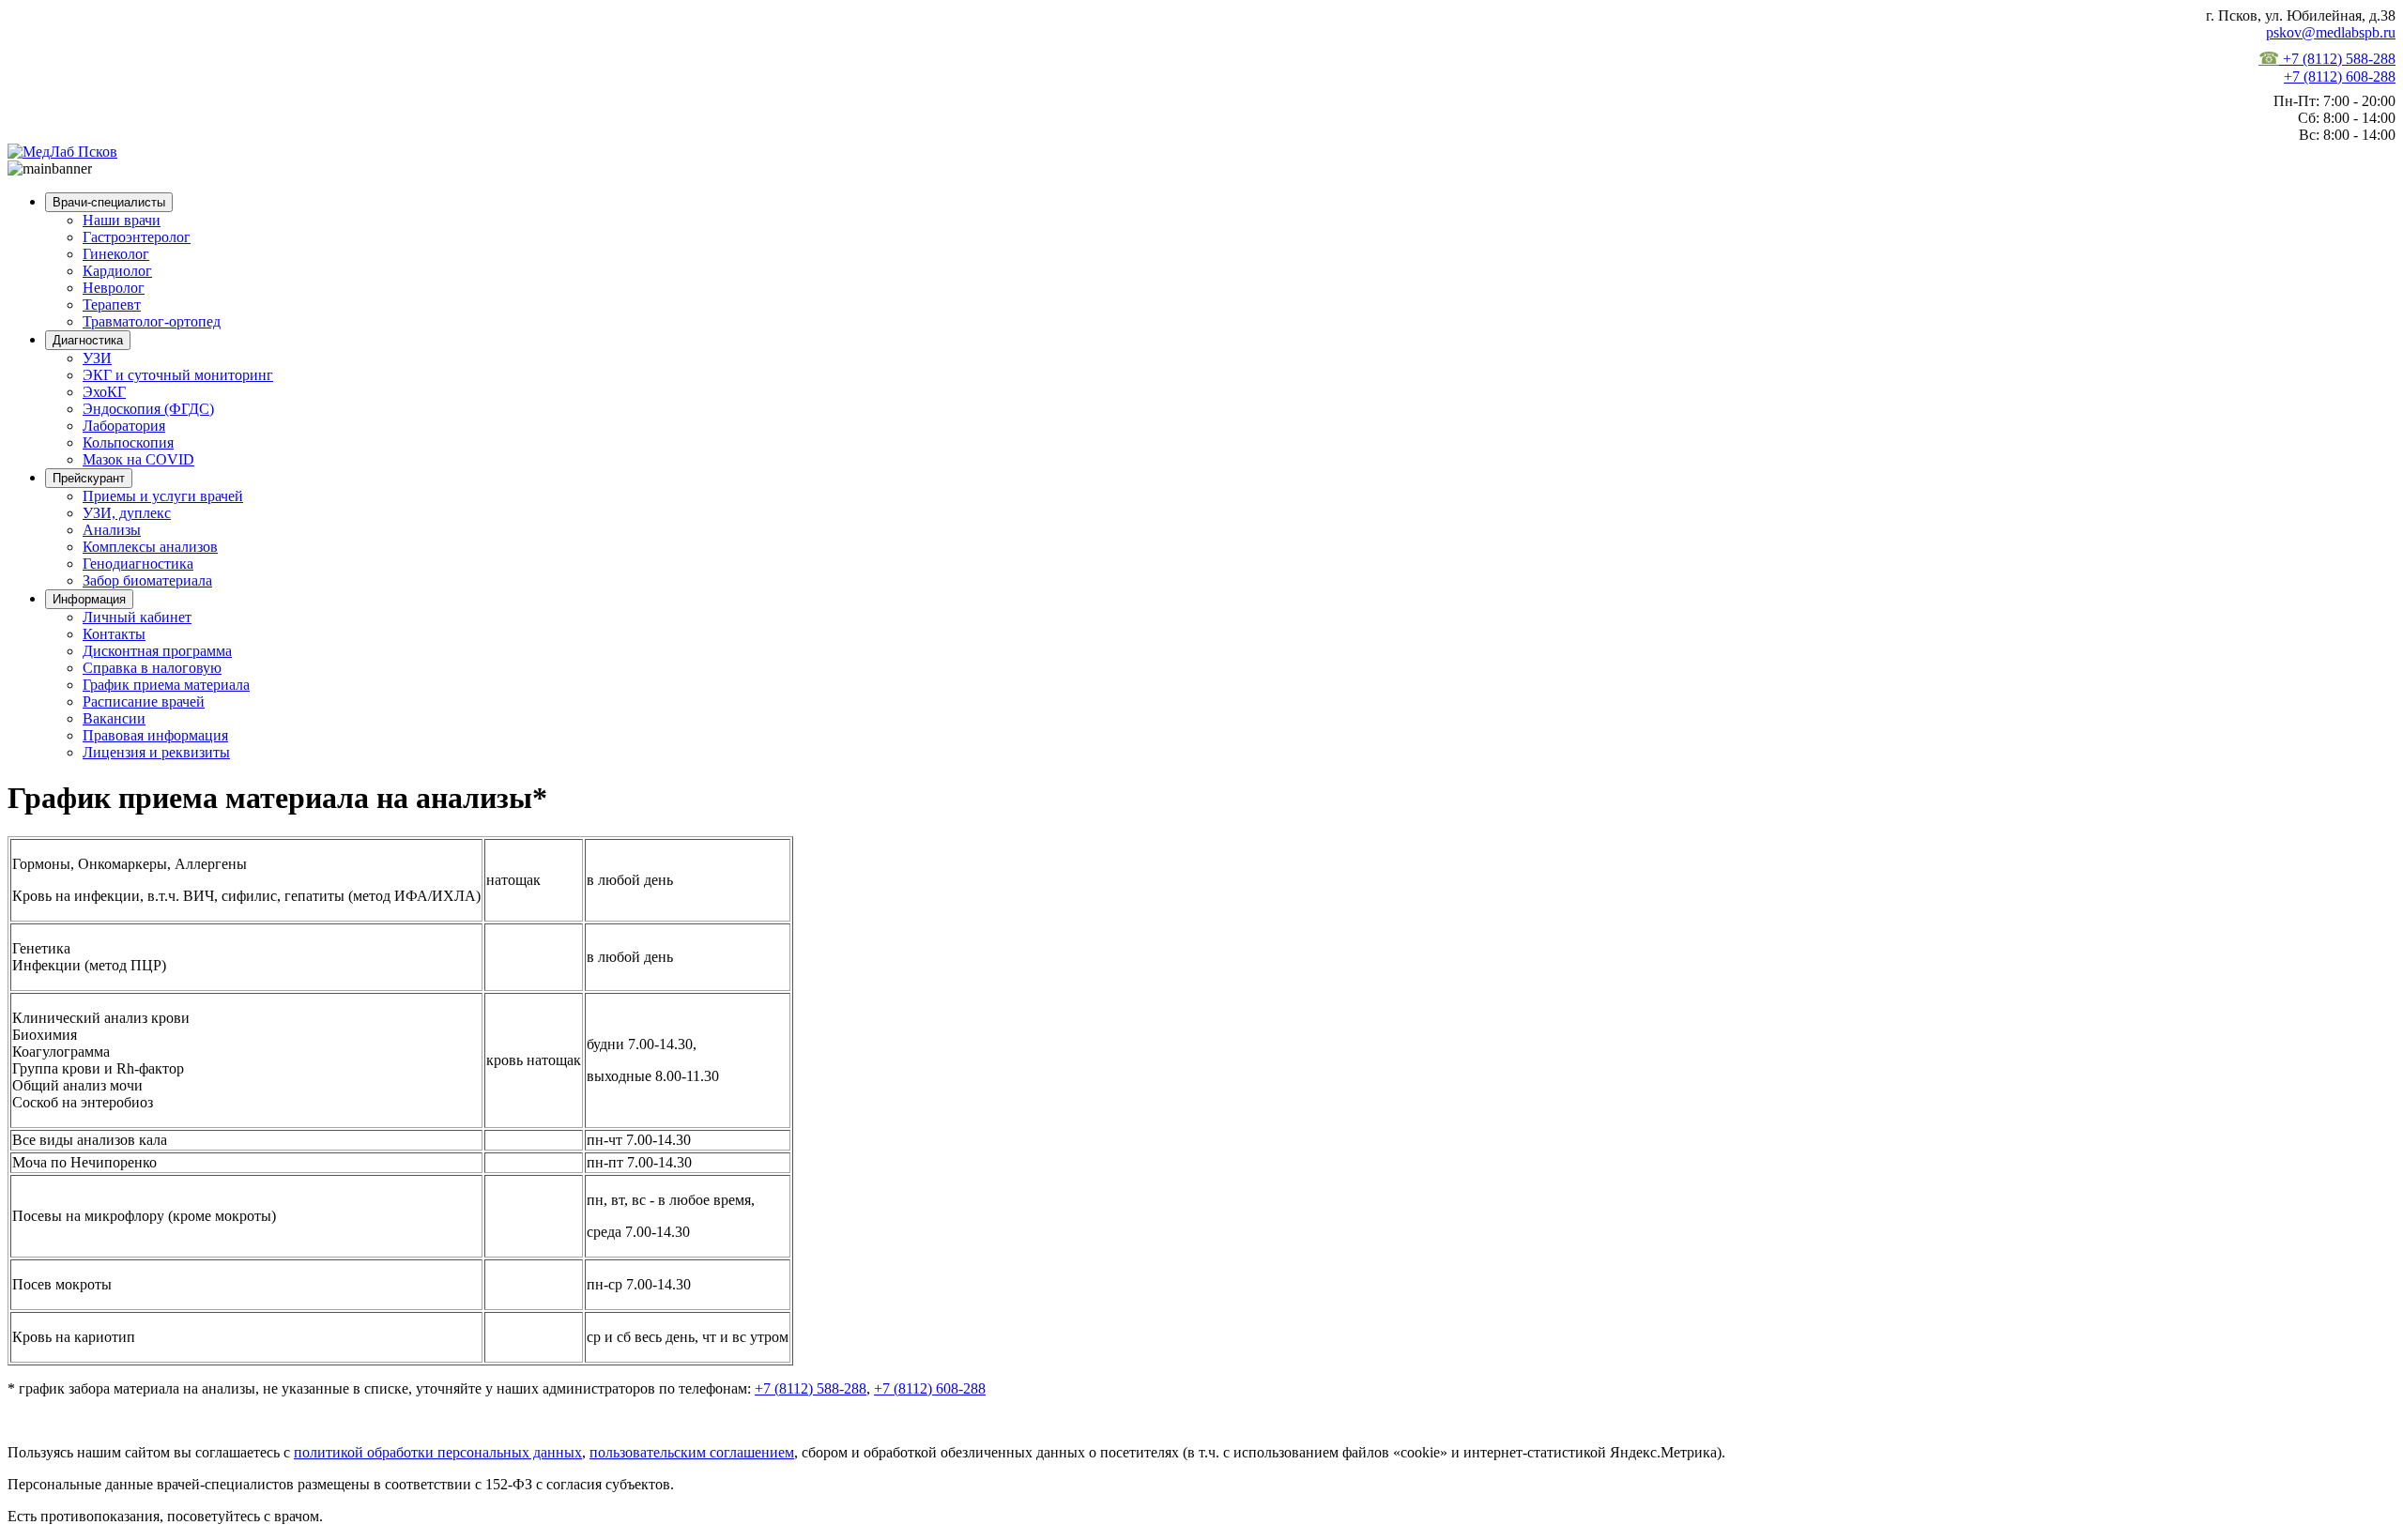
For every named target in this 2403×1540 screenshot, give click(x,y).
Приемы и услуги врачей (163, 496)
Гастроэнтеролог (137, 237)
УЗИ (97, 358)
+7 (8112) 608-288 (2340, 76)
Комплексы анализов (150, 547)
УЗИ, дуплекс (127, 513)
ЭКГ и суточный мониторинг (178, 375)
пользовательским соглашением (692, 1452)
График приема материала (166, 685)
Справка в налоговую (152, 668)
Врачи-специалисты (109, 202)
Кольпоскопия (128, 442)
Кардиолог (117, 271)
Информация (89, 599)
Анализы (112, 530)
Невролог (114, 288)
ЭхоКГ (104, 392)
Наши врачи (122, 220)
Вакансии (114, 718)
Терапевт (112, 305)
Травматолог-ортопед (152, 321)
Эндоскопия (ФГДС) (148, 409)
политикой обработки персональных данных (438, 1452)
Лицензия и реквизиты (156, 752)
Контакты (114, 634)
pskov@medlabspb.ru (2331, 32)
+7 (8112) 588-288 (2327, 59)
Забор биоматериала (147, 580)
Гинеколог (116, 254)
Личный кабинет (137, 617)
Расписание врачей (144, 701)
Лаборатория (124, 426)
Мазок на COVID (138, 459)
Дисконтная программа (157, 651)
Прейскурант (89, 478)
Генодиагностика (138, 564)
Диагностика (88, 340)
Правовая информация (155, 735)
